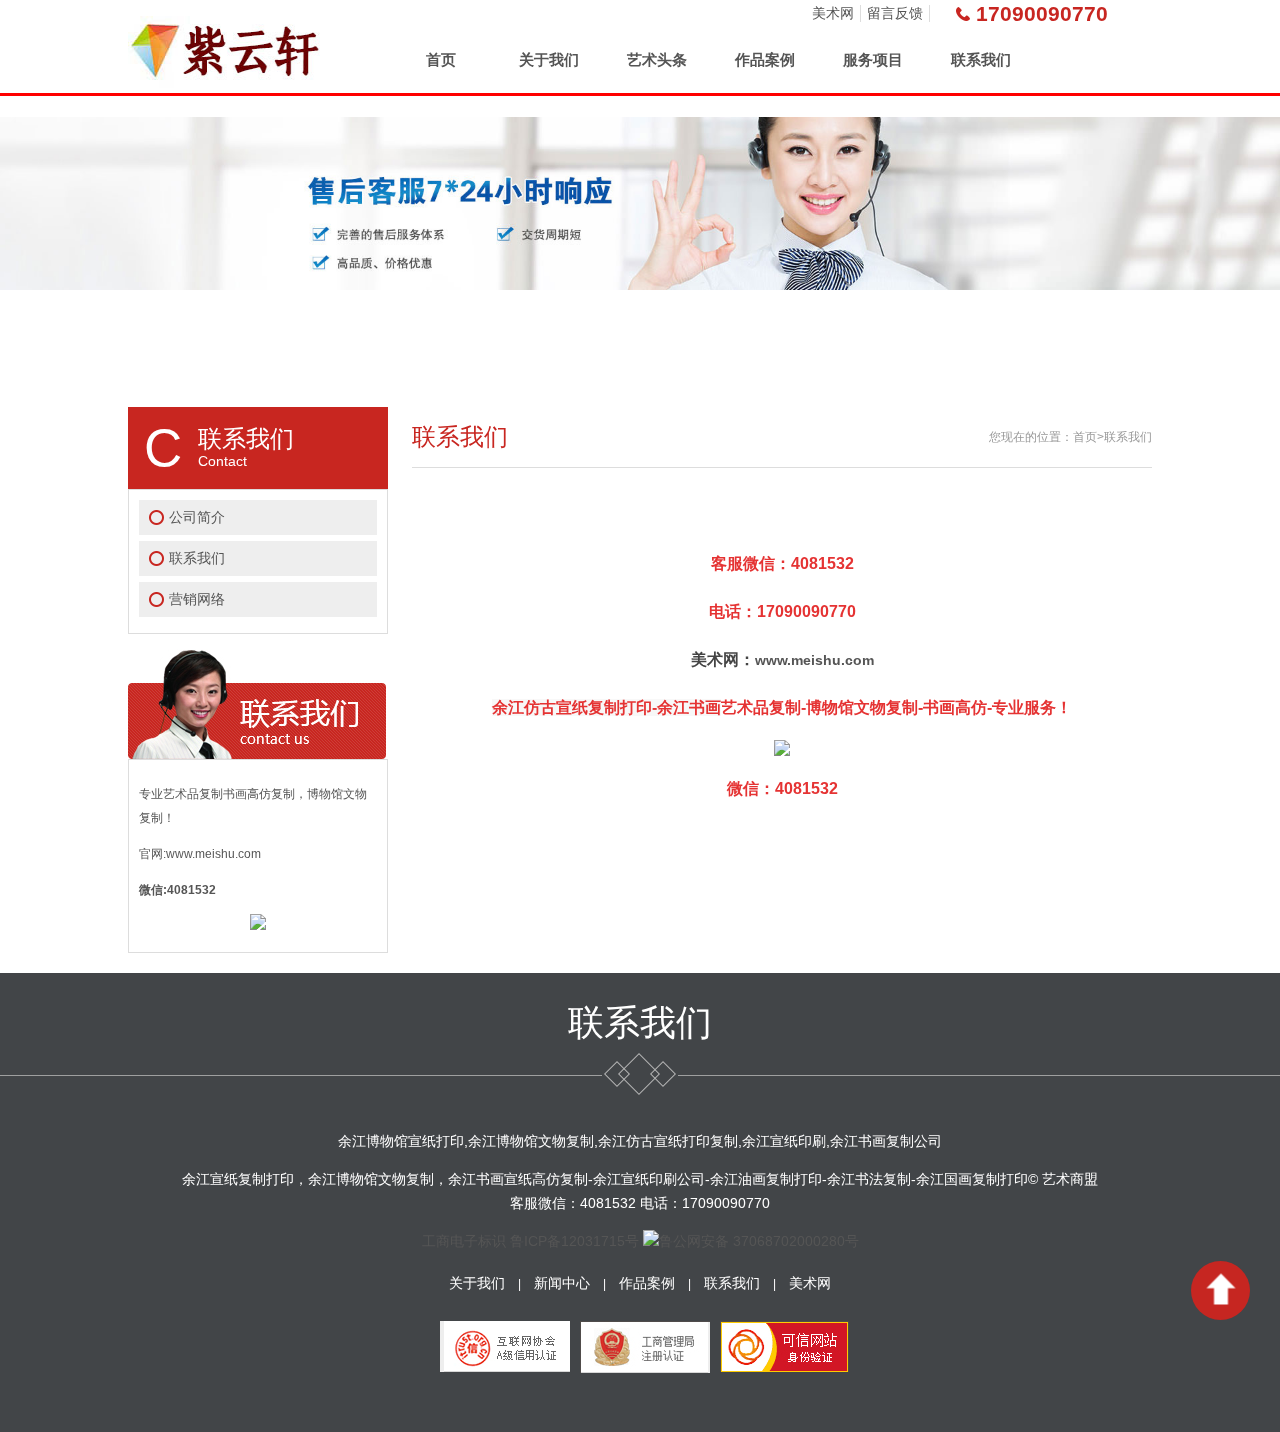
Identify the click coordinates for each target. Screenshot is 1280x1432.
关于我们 (549, 59)
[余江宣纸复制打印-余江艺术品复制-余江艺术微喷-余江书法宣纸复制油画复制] (227, 46)
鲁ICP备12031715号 (574, 1241)
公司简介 (197, 517)
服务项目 (873, 59)
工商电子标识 (464, 1241)
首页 (441, 59)
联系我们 (981, 59)
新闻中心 (562, 1283)
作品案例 (765, 59)
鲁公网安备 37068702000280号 (759, 1241)
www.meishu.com (814, 660)
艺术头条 (657, 59)
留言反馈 (895, 13)
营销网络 (197, 599)
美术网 (833, 13)
